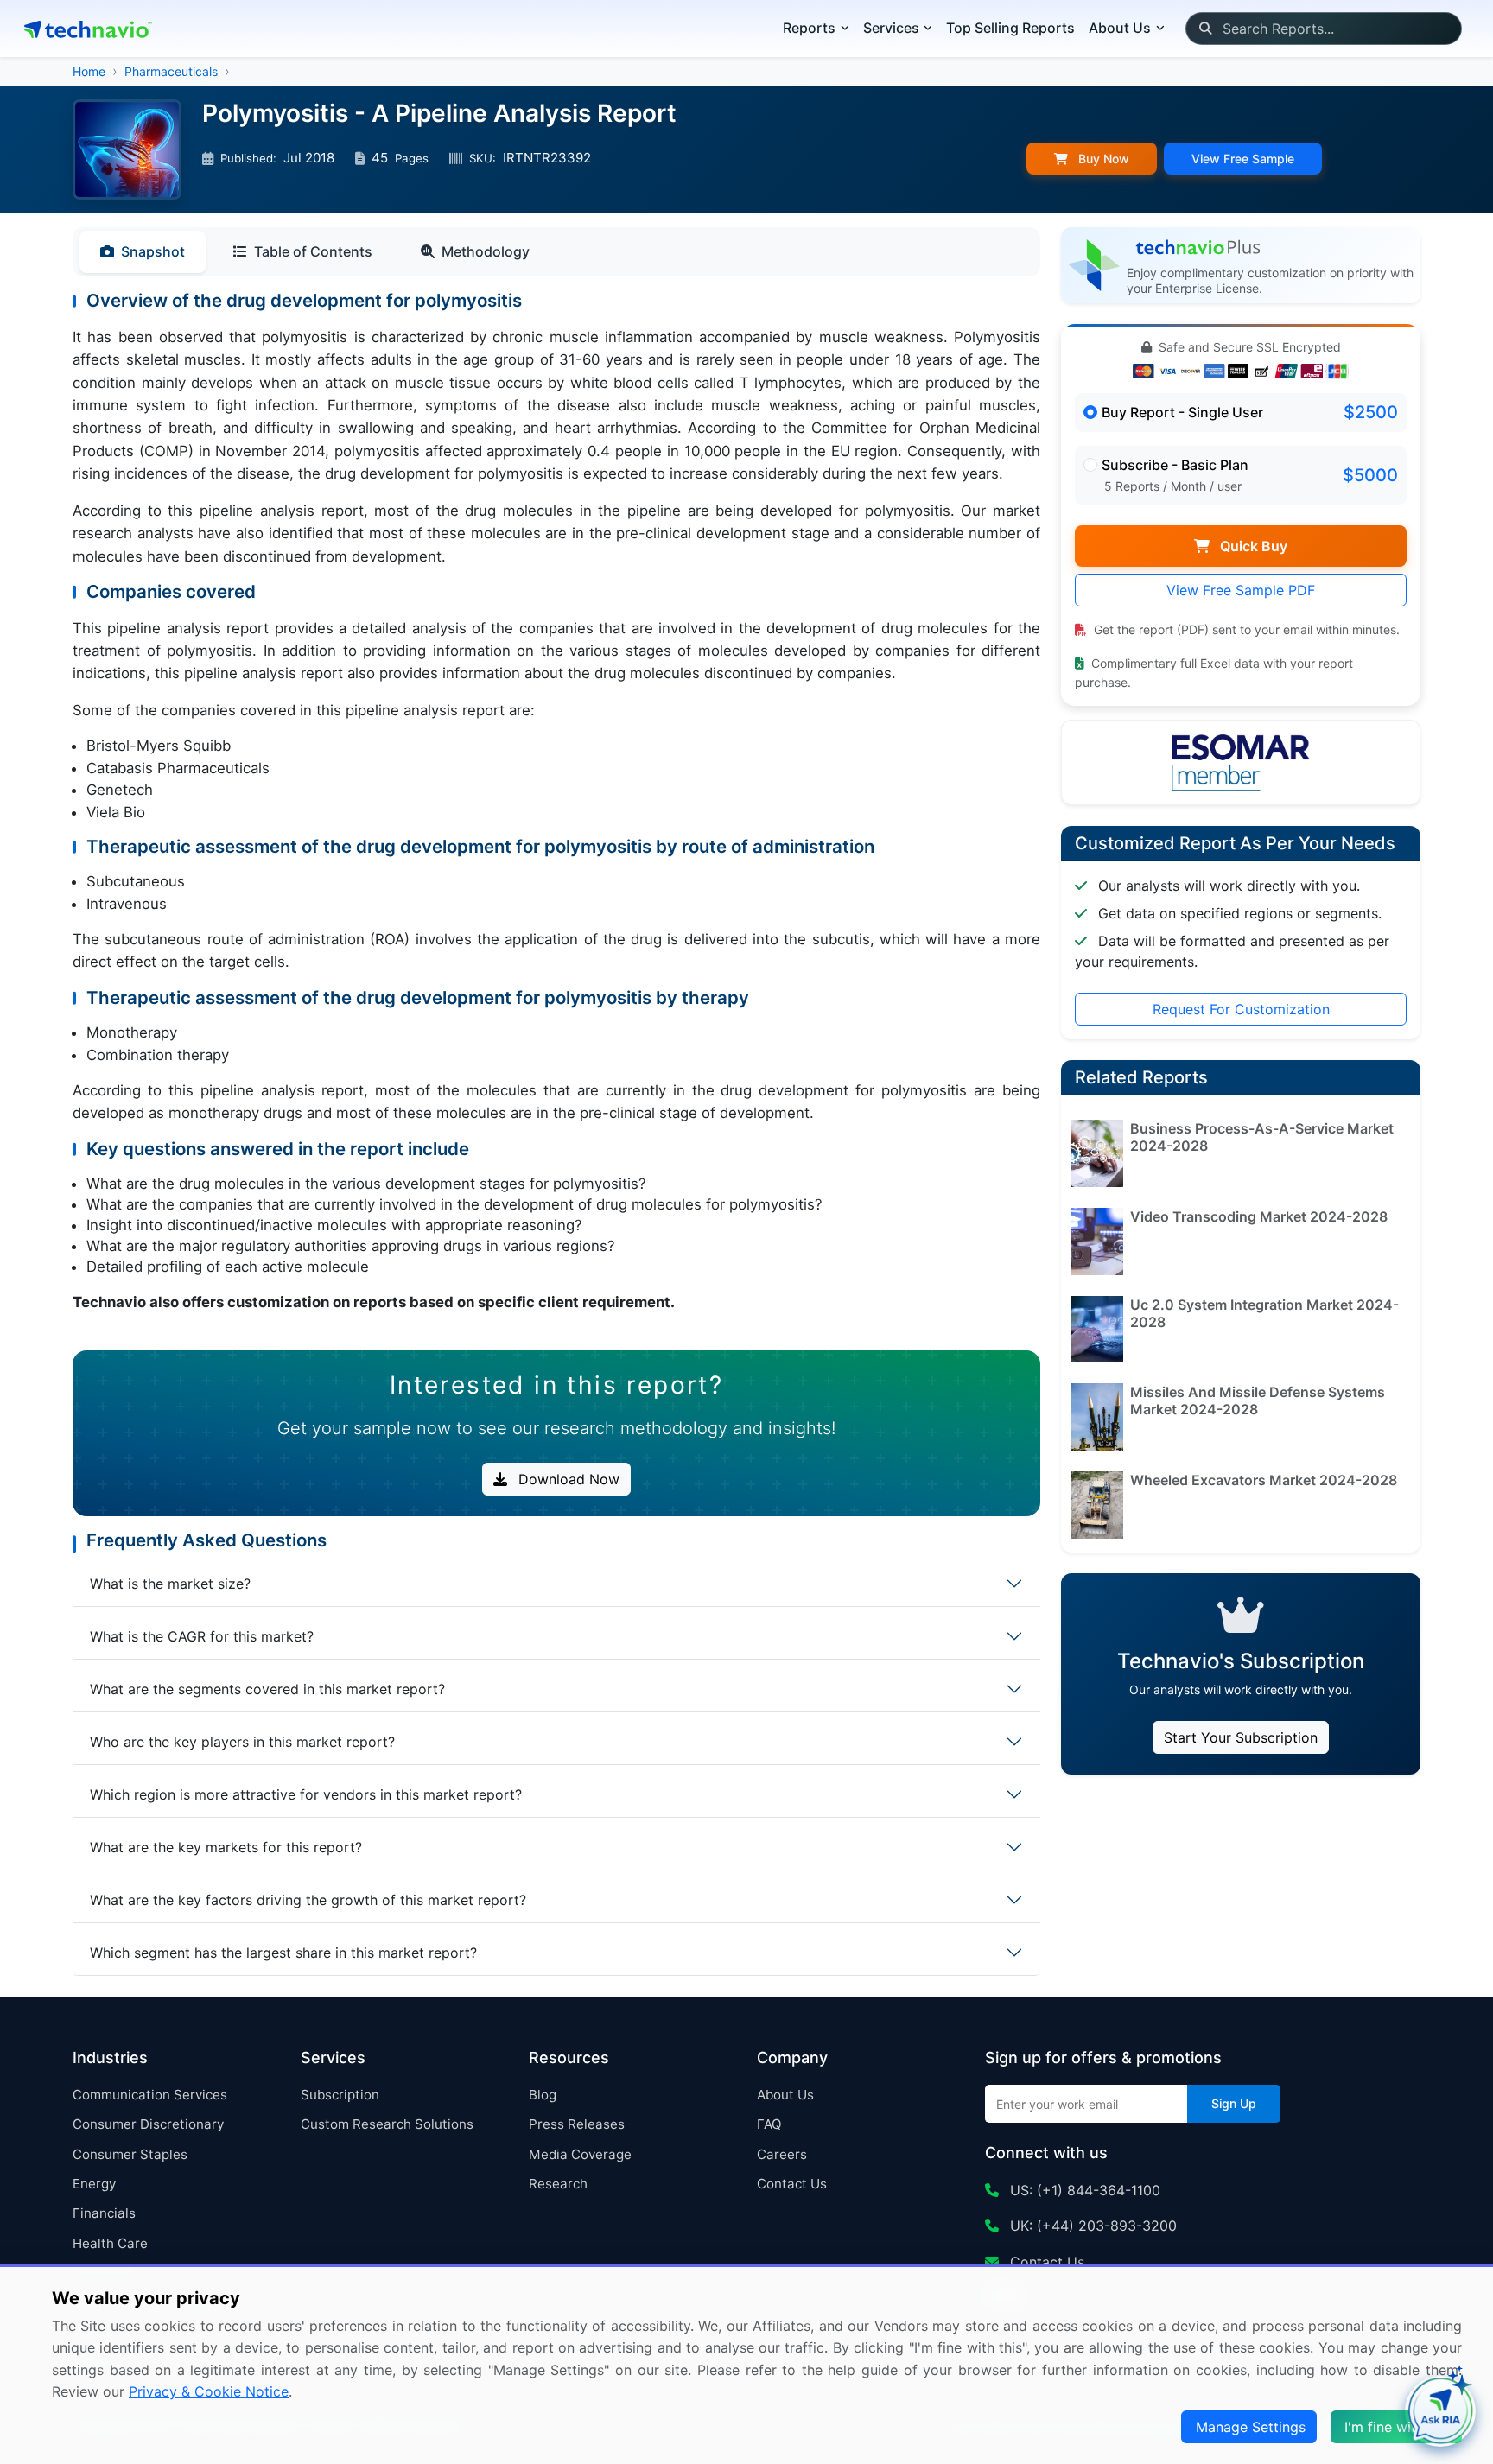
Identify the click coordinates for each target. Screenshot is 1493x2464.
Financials (104, 2213)
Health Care (110, 2243)
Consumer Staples (130, 2154)
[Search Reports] (1205, 29)
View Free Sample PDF (1241, 590)
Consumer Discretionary (148, 2124)
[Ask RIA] (1440, 2411)
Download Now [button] (567, 1479)
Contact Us (792, 2184)
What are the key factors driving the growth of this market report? (308, 1900)
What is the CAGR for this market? (202, 1636)
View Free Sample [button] (1243, 159)
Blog (543, 2095)
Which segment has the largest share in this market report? (283, 1953)
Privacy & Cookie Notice (209, 2391)
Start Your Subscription (1241, 1737)
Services (891, 28)
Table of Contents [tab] (313, 251)
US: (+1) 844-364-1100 (1083, 2190)
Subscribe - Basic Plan (1175, 465)
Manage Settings (1251, 2427)
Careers (782, 2154)
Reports (809, 28)
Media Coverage (580, 2154)
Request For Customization (1241, 1009)
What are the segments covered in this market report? (267, 1689)
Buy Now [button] (1102, 159)
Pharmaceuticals (171, 71)
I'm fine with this (1398, 2427)
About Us (785, 2095)
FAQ (769, 2124)
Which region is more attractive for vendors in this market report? (306, 1794)
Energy (94, 2184)
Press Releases (577, 2124)
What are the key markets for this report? (226, 1847)
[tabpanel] (556, 813)
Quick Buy (1252, 546)
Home (89, 71)
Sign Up (1234, 2103)
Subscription (340, 2095)
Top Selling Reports (1010, 28)
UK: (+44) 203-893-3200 (1091, 2226)
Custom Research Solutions (387, 2124)
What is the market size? (170, 1584)
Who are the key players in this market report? (242, 1742)
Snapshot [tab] (153, 251)
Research (558, 2184)
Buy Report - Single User (1182, 412)
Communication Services (150, 2095)
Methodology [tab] (486, 251)
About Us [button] (1120, 28)
